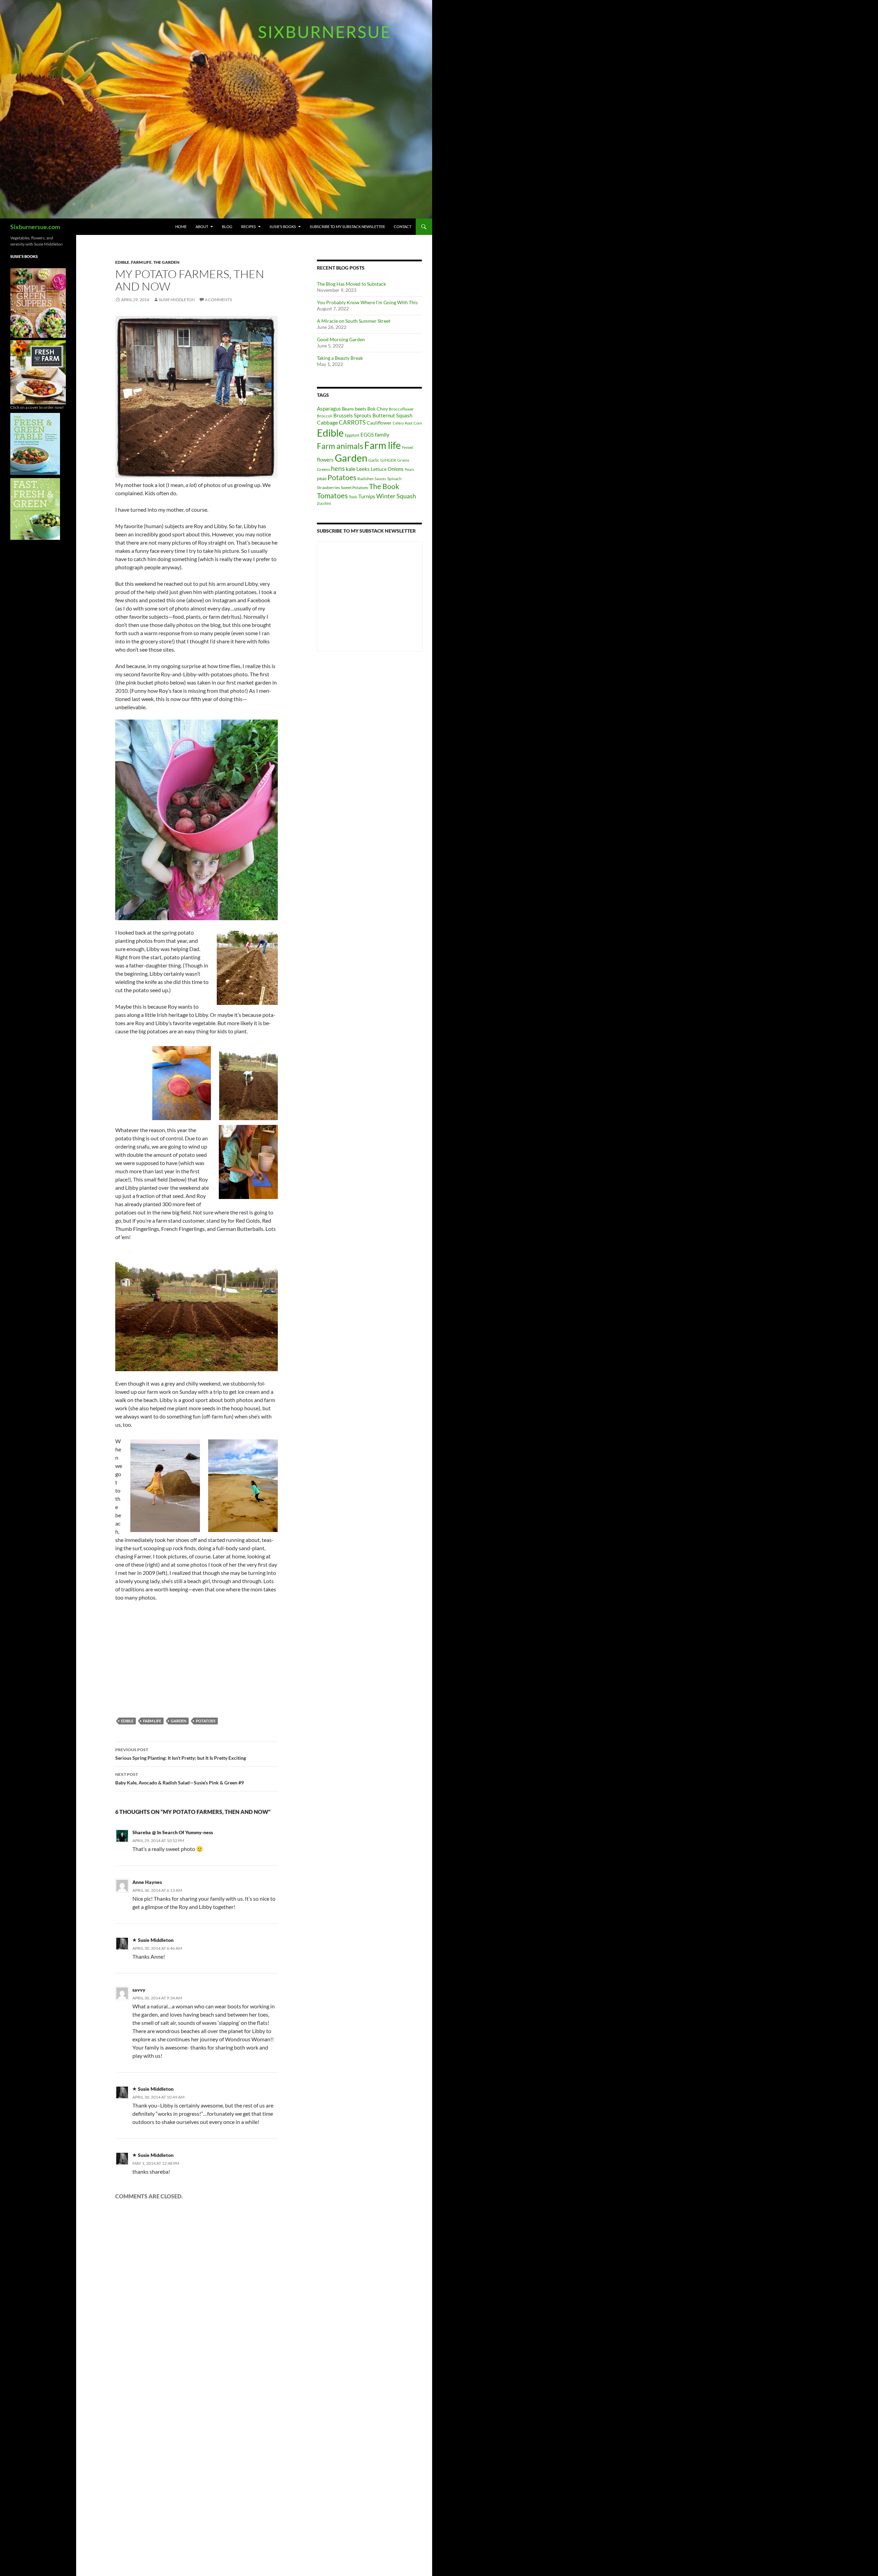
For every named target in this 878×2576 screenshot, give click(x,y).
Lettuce (379, 469)
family (382, 434)
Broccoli (325, 416)
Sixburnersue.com (35, 227)
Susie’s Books (283, 227)
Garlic (374, 460)
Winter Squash (396, 496)
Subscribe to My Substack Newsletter (347, 227)
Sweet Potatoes (354, 488)
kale (351, 469)
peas (322, 478)
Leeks (363, 469)
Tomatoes (332, 496)
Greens (323, 469)
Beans (348, 409)
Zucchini (324, 503)
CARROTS (352, 422)
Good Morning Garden (341, 339)
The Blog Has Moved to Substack (351, 284)
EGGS (367, 435)
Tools (353, 497)
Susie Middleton (177, 300)
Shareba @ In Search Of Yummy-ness (173, 1832)
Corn (418, 423)
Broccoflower (401, 409)
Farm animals (340, 446)
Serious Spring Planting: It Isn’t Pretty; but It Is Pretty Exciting (181, 1754)
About (202, 227)
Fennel (408, 447)
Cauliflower (379, 423)
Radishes (365, 479)
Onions (396, 469)
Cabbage (327, 422)
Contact (402, 227)
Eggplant (352, 435)
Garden (179, 1721)
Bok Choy (378, 409)
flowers (325, 460)
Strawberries (328, 488)
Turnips (367, 496)
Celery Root (403, 423)
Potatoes (206, 1721)
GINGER (388, 460)
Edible (122, 262)
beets (361, 409)
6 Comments (218, 300)
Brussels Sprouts (352, 415)
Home (181, 227)
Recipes (248, 227)
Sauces (380, 479)
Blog (227, 227)
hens (338, 468)
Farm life (141, 262)
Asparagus (329, 408)
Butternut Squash (392, 415)
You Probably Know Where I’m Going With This (367, 302)
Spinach (394, 479)
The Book (384, 486)
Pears (410, 469)
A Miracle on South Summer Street (354, 321)
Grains (403, 460)
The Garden (166, 262)
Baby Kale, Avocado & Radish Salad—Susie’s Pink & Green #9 (180, 1779)
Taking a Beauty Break (340, 358)
